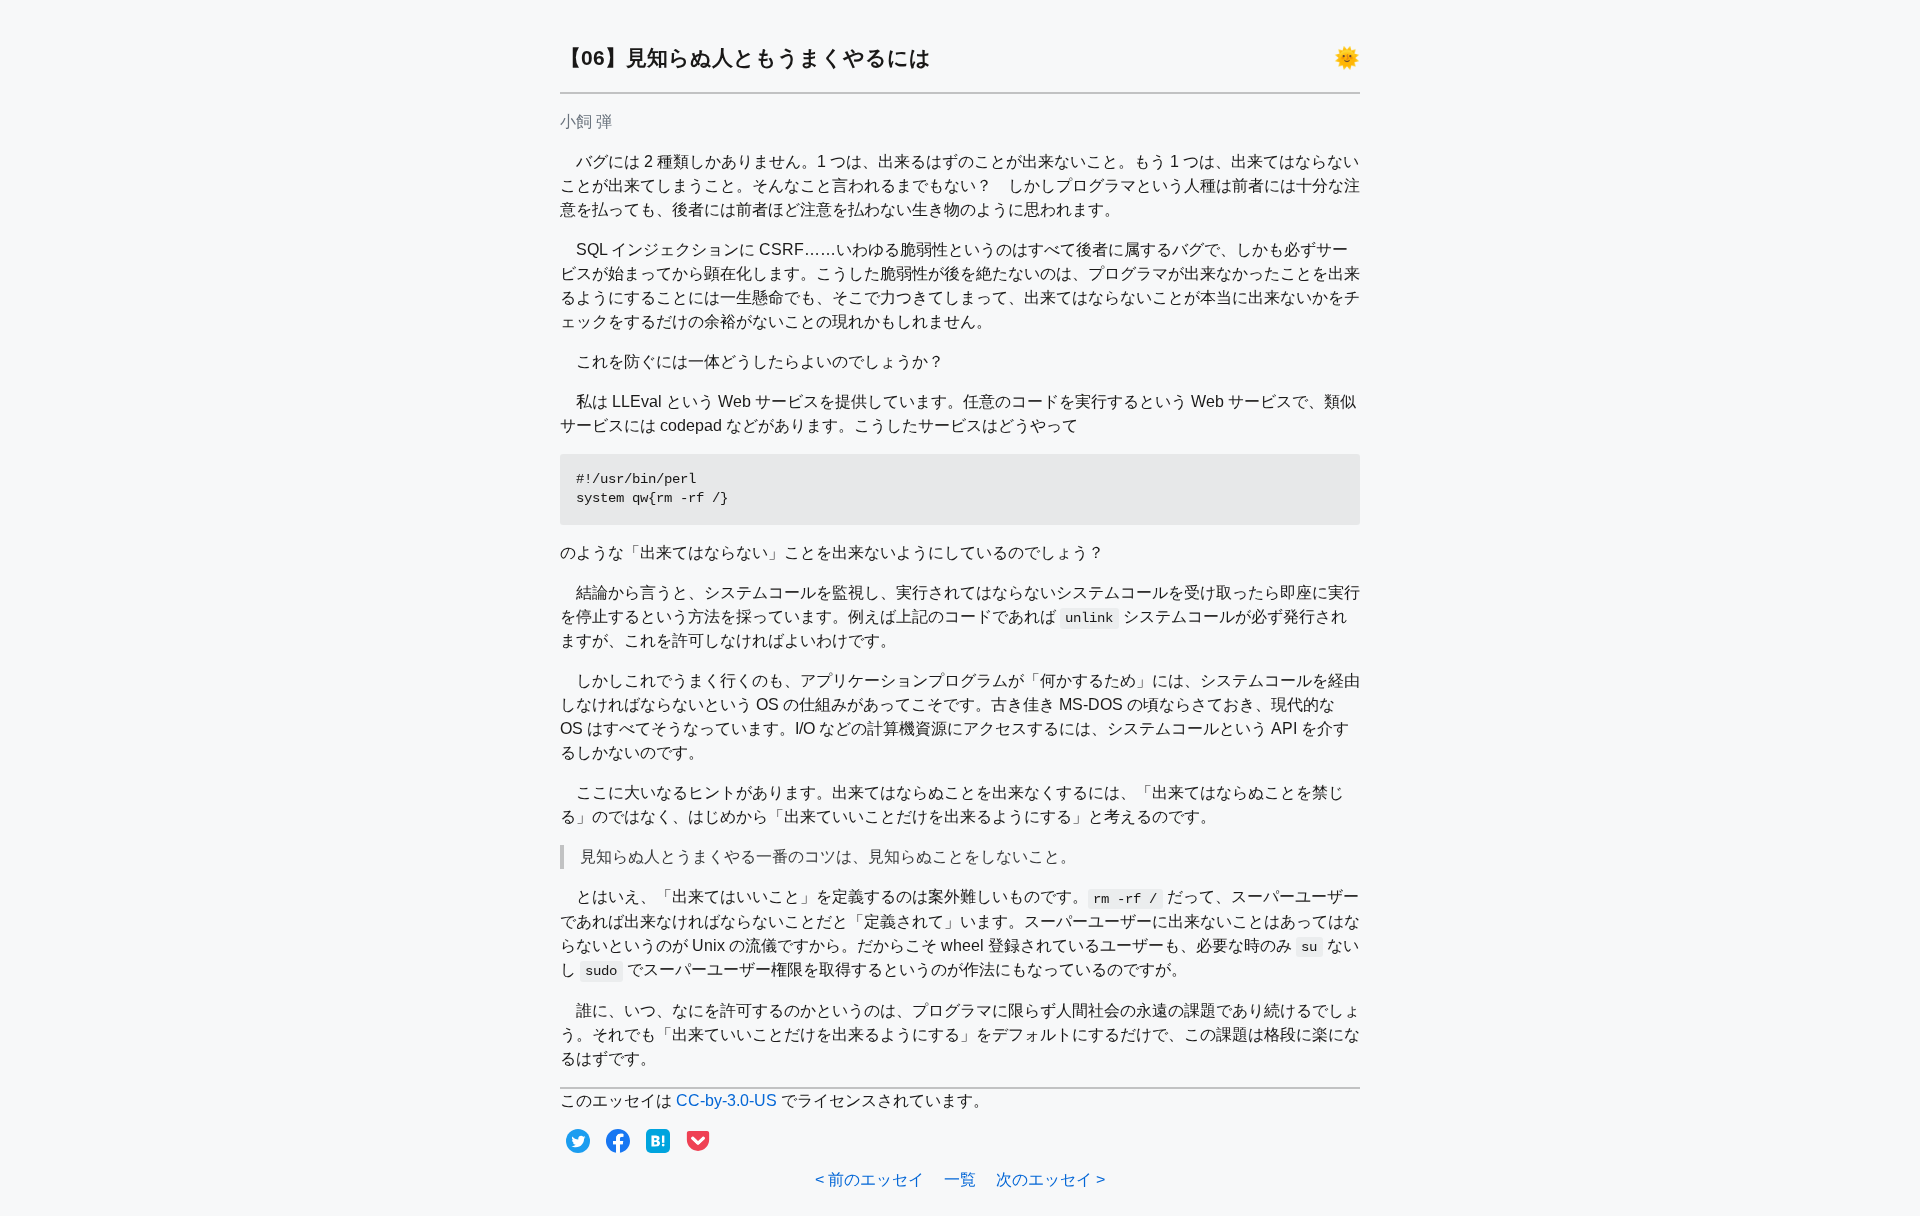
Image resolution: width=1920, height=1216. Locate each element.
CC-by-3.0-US (726, 1100)
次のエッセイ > (1050, 1179)
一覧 (960, 1179)
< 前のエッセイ (869, 1179)
